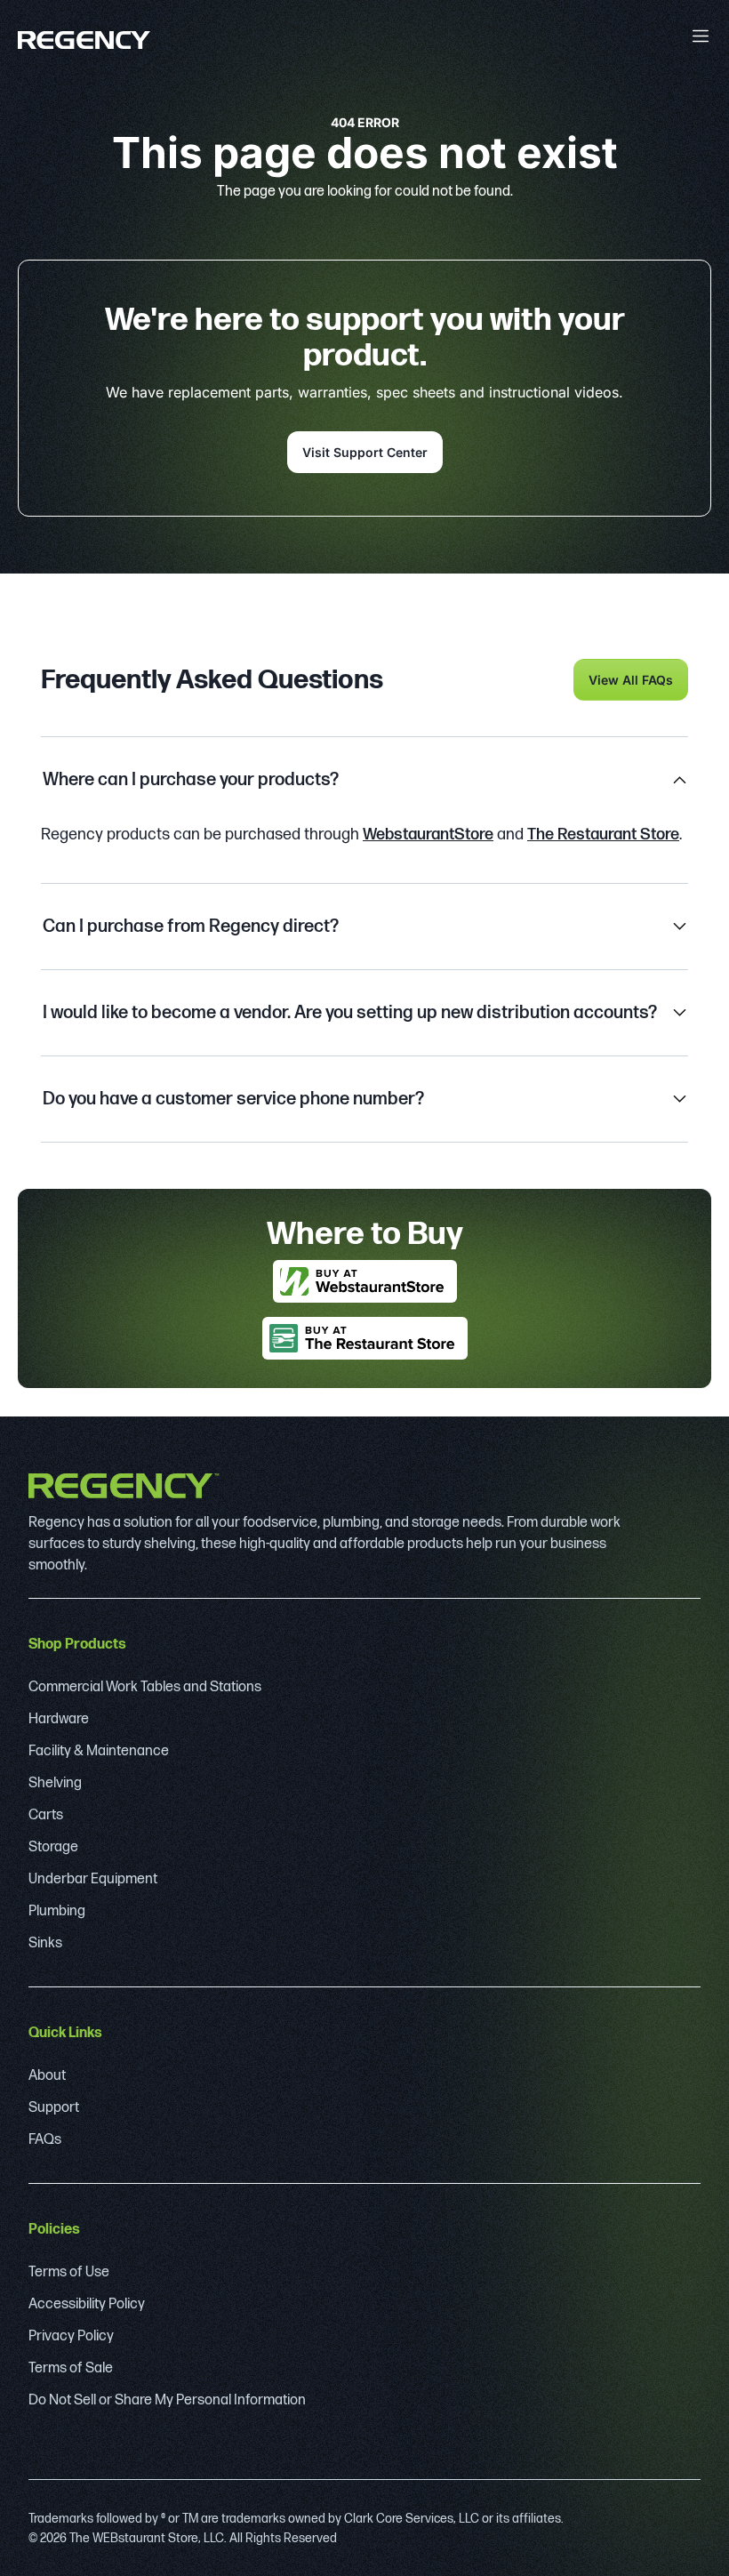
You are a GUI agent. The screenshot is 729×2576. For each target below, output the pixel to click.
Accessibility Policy (87, 2304)
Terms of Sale (71, 2368)
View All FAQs (631, 680)
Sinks (45, 1943)
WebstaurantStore (428, 835)
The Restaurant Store (603, 835)
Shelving (55, 1783)
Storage (53, 1847)
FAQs (45, 2140)
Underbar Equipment (93, 1879)
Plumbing (57, 1911)
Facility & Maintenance (99, 1751)
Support (54, 2108)
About (47, 2076)
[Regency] (84, 40)
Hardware (59, 1719)
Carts (46, 1815)
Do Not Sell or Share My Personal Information (167, 2400)
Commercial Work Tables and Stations (145, 1687)
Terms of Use (69, 2272)
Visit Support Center (365, 452)
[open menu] (701, 36)
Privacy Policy (71, 2336)
